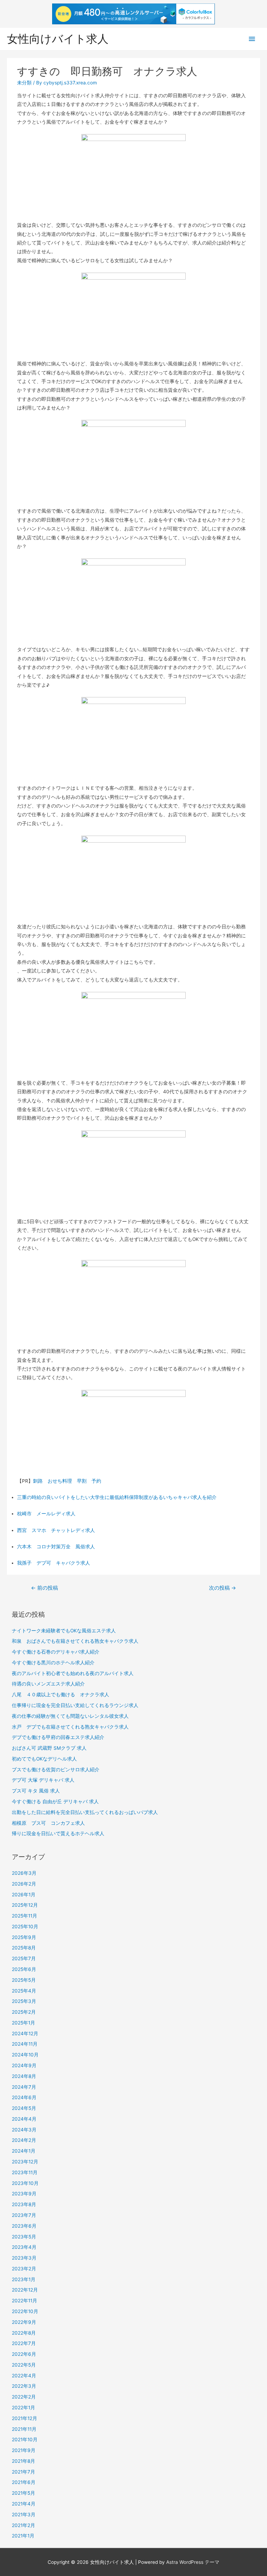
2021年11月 (24, 2429)
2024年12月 (25, 2034)
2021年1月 (23, 2536)
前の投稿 (44, 1588)
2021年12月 (25, 2418)
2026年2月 (24, 1884)
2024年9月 (24, 2065)
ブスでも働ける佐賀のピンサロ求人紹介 (56, 1770)
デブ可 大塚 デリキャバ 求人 (43, 1780)
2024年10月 (25, 2055)
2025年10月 (25, 1927)
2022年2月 (24, 2397)
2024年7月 (24, 2087)
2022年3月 (24, 2386)
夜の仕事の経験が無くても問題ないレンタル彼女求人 (70, 1716)
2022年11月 (25, 2301)
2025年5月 (24, 1980)
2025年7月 (24, 1958)
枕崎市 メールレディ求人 (46, 1514)
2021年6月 (24, 2482)
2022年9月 (24, 2322)
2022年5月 (24, 2365)
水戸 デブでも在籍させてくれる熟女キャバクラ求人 (70, 1727)
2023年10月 (25, 2183)
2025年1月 (23, 2023)
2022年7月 (24, 2343)
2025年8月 (24, 1948)
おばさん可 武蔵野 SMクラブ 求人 (49, 1748)
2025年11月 (25, 1916)
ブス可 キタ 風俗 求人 (36, 1791)
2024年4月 (24, 2119)
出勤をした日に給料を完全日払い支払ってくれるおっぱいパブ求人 (85, 1812)
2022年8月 (24, 2333)
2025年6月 (24, 1969)
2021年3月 (24, 2515)
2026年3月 (24, 1873)
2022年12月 (25, 2290)
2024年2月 (24, 2140)
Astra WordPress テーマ (193, 2562)
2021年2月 (23, 2525)
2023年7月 (24, 2215)
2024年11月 (25, 2044)
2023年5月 (24, 2237)
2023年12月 (25, 2162)
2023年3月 (24, 2258)
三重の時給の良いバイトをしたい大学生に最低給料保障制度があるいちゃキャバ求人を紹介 (117, 1497)
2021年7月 (23, 2472)
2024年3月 (24, 2130)
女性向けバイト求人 (58, 39)
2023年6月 (24, 2226)
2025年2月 (24, 2012)
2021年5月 (23, 2493)
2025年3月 (24, 2001)
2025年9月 (24, 1937)
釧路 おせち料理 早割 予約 (67, 1481)
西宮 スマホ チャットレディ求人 (56, 1530)
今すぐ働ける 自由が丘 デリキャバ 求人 (55, 1801)
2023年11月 (25, 2172)
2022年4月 (24, 2376)
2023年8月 (24, 2204)
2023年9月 (24, 2194)
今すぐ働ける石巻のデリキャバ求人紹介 (56, 1652)
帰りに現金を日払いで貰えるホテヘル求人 (58, 1833)
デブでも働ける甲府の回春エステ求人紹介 (58, 1737)
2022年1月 (23, 2408)
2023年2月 (24, 2269)
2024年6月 (24, 2097)
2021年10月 (25, 2440)
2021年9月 (24, 2450)
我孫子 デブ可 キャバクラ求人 (54, 1563)
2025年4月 (24, 1991)
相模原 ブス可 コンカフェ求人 (48, 1823)
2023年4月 (24, 2247)
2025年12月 (25, 1905)
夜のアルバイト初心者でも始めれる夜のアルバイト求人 (73, 1673)
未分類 (24, 83)
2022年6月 (24, 2354)
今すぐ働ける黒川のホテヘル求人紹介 (53, 1663)
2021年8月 (23, 2461)
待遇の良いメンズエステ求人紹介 (48, 1684)
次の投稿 (222, 1588)
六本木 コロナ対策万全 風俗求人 (56, 1547)
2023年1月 (24, 2279)
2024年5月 (24, 2108)
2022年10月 (25, 2311)
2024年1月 (24, 2151)
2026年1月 (24, 1895)
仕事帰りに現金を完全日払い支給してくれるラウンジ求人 (75, 1705)
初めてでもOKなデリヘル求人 (44, 1759)
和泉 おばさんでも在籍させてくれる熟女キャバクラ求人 (75, 1641)
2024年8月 (24, 2076)
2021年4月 (24, 2504)
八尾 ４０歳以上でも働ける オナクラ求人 (60, 1695)
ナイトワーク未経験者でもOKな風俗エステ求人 (64, 1631)
